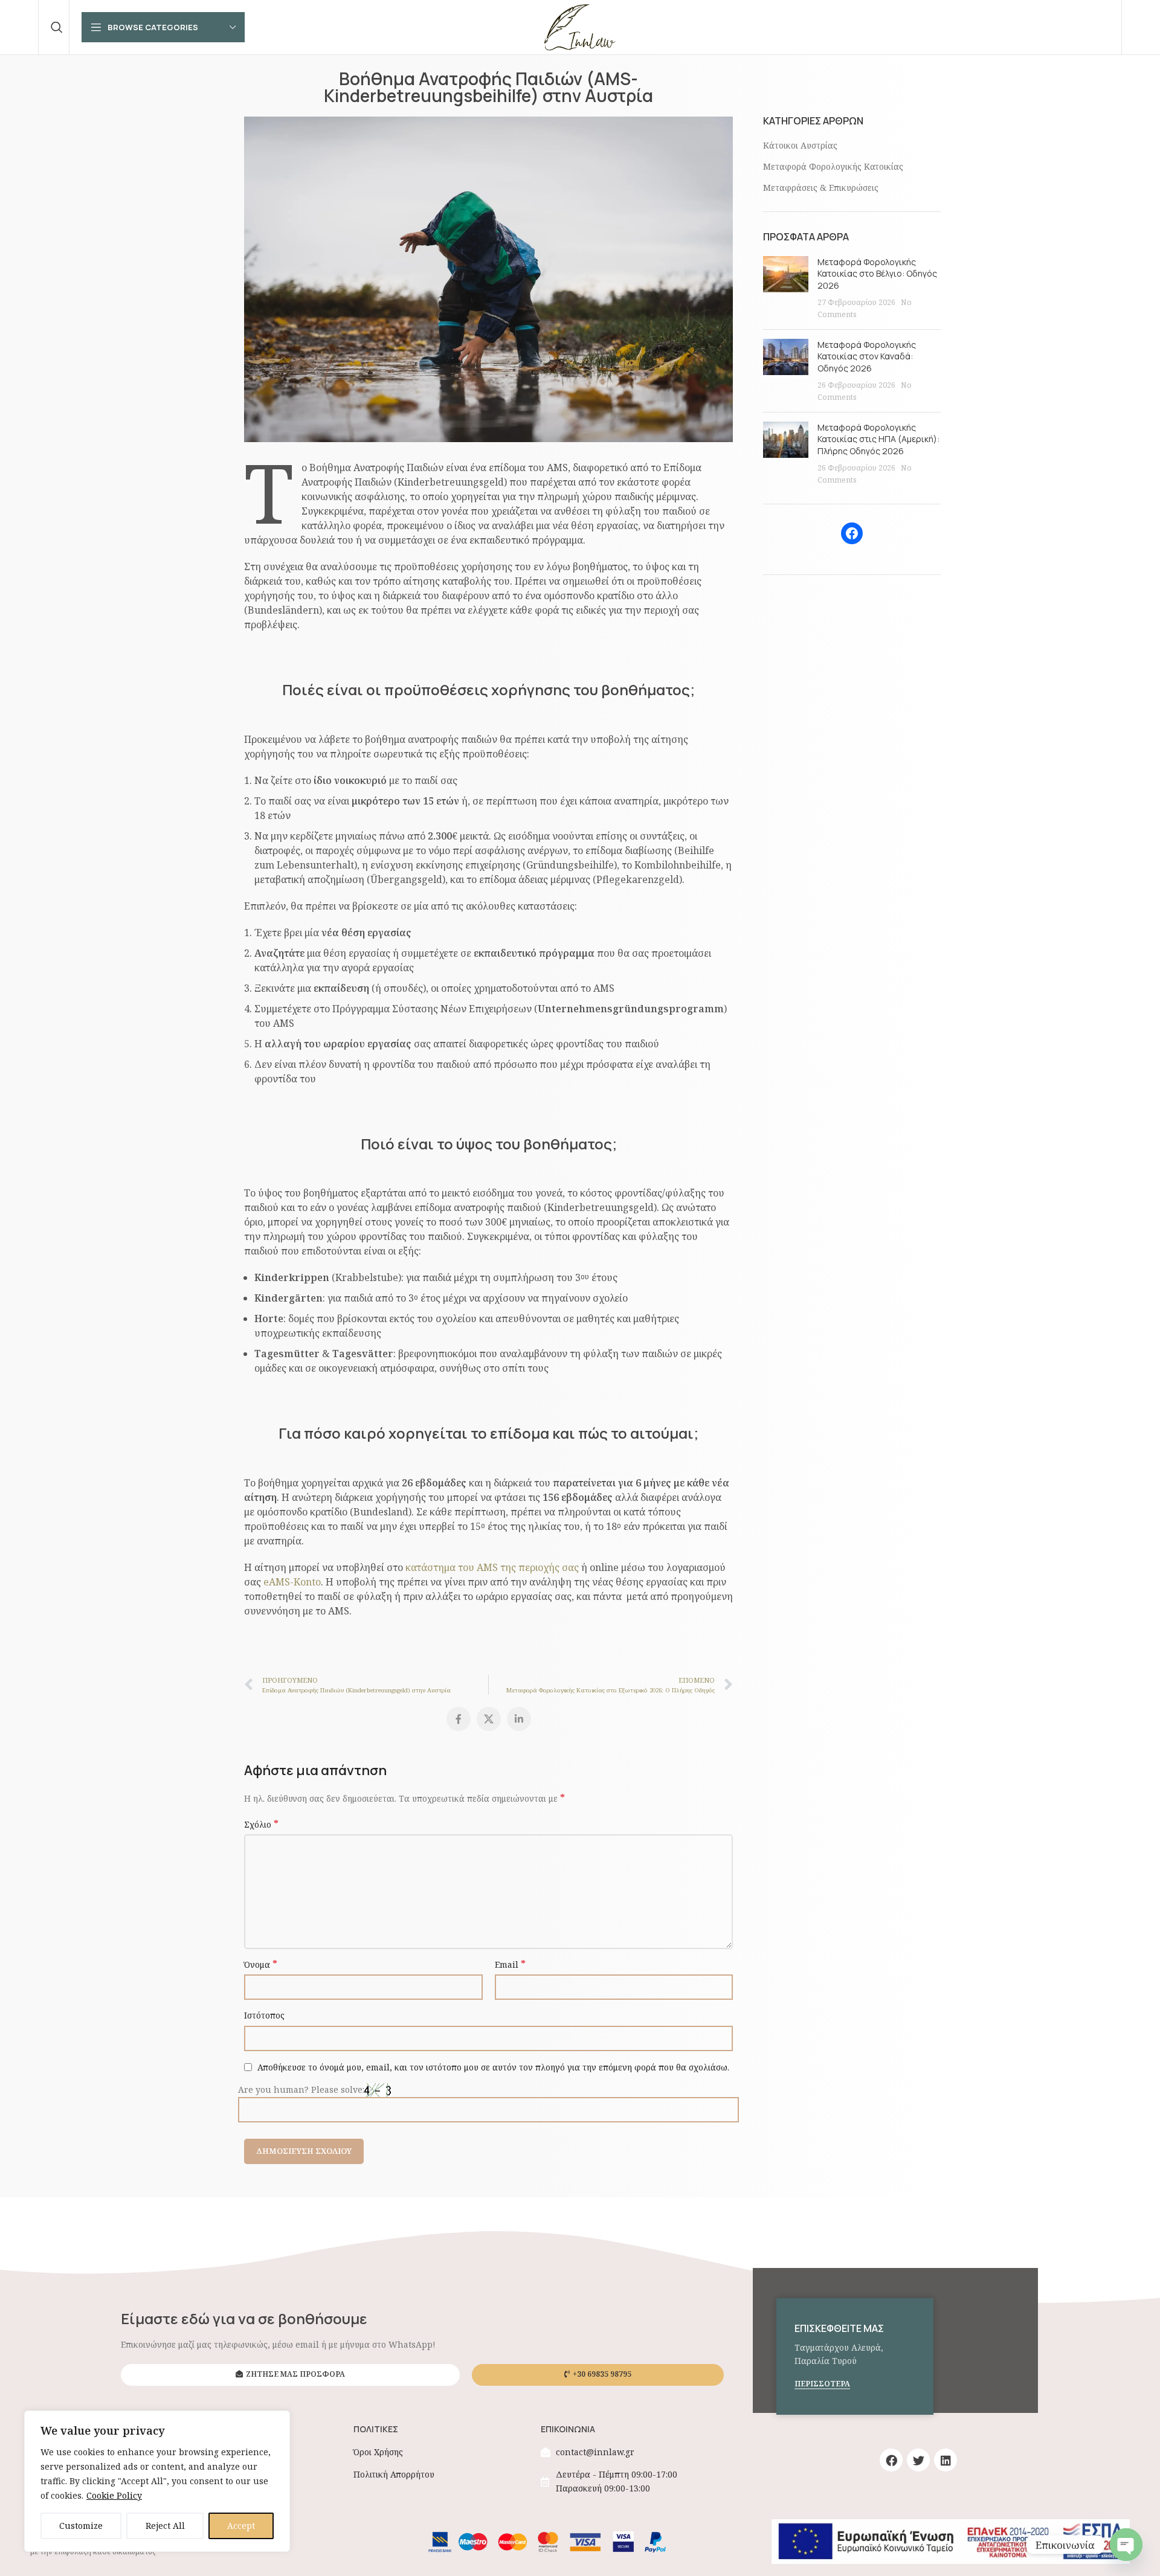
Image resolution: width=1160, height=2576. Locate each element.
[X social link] (489, 1719)
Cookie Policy (114, 2495)
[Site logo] (580, 26)
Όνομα (261, 1964)
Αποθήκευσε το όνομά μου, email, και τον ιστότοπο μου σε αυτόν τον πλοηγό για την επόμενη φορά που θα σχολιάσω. (493, 2067)
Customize (81, 2526)
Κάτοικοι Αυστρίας (800, 145)
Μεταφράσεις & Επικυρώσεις (821, 188)
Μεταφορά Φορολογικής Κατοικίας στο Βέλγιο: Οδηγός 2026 (877, 274)
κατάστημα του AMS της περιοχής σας (492, 1567)
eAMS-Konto (292, 1582)
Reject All (165, 2526)
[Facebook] (852, 533)
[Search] (57, 27)
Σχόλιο (261, 1824)
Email (510, 1964)
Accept (241, 2526)
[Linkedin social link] (519, 1719)
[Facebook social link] (459, 1719)
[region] (157, 2481)
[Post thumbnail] (786, 288)
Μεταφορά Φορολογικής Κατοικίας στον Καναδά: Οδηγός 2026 (867, 356)
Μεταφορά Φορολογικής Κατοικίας (833, 166)
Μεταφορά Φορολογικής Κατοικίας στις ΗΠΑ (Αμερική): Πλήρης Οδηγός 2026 (878, 439)
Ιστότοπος (264, 2015)
